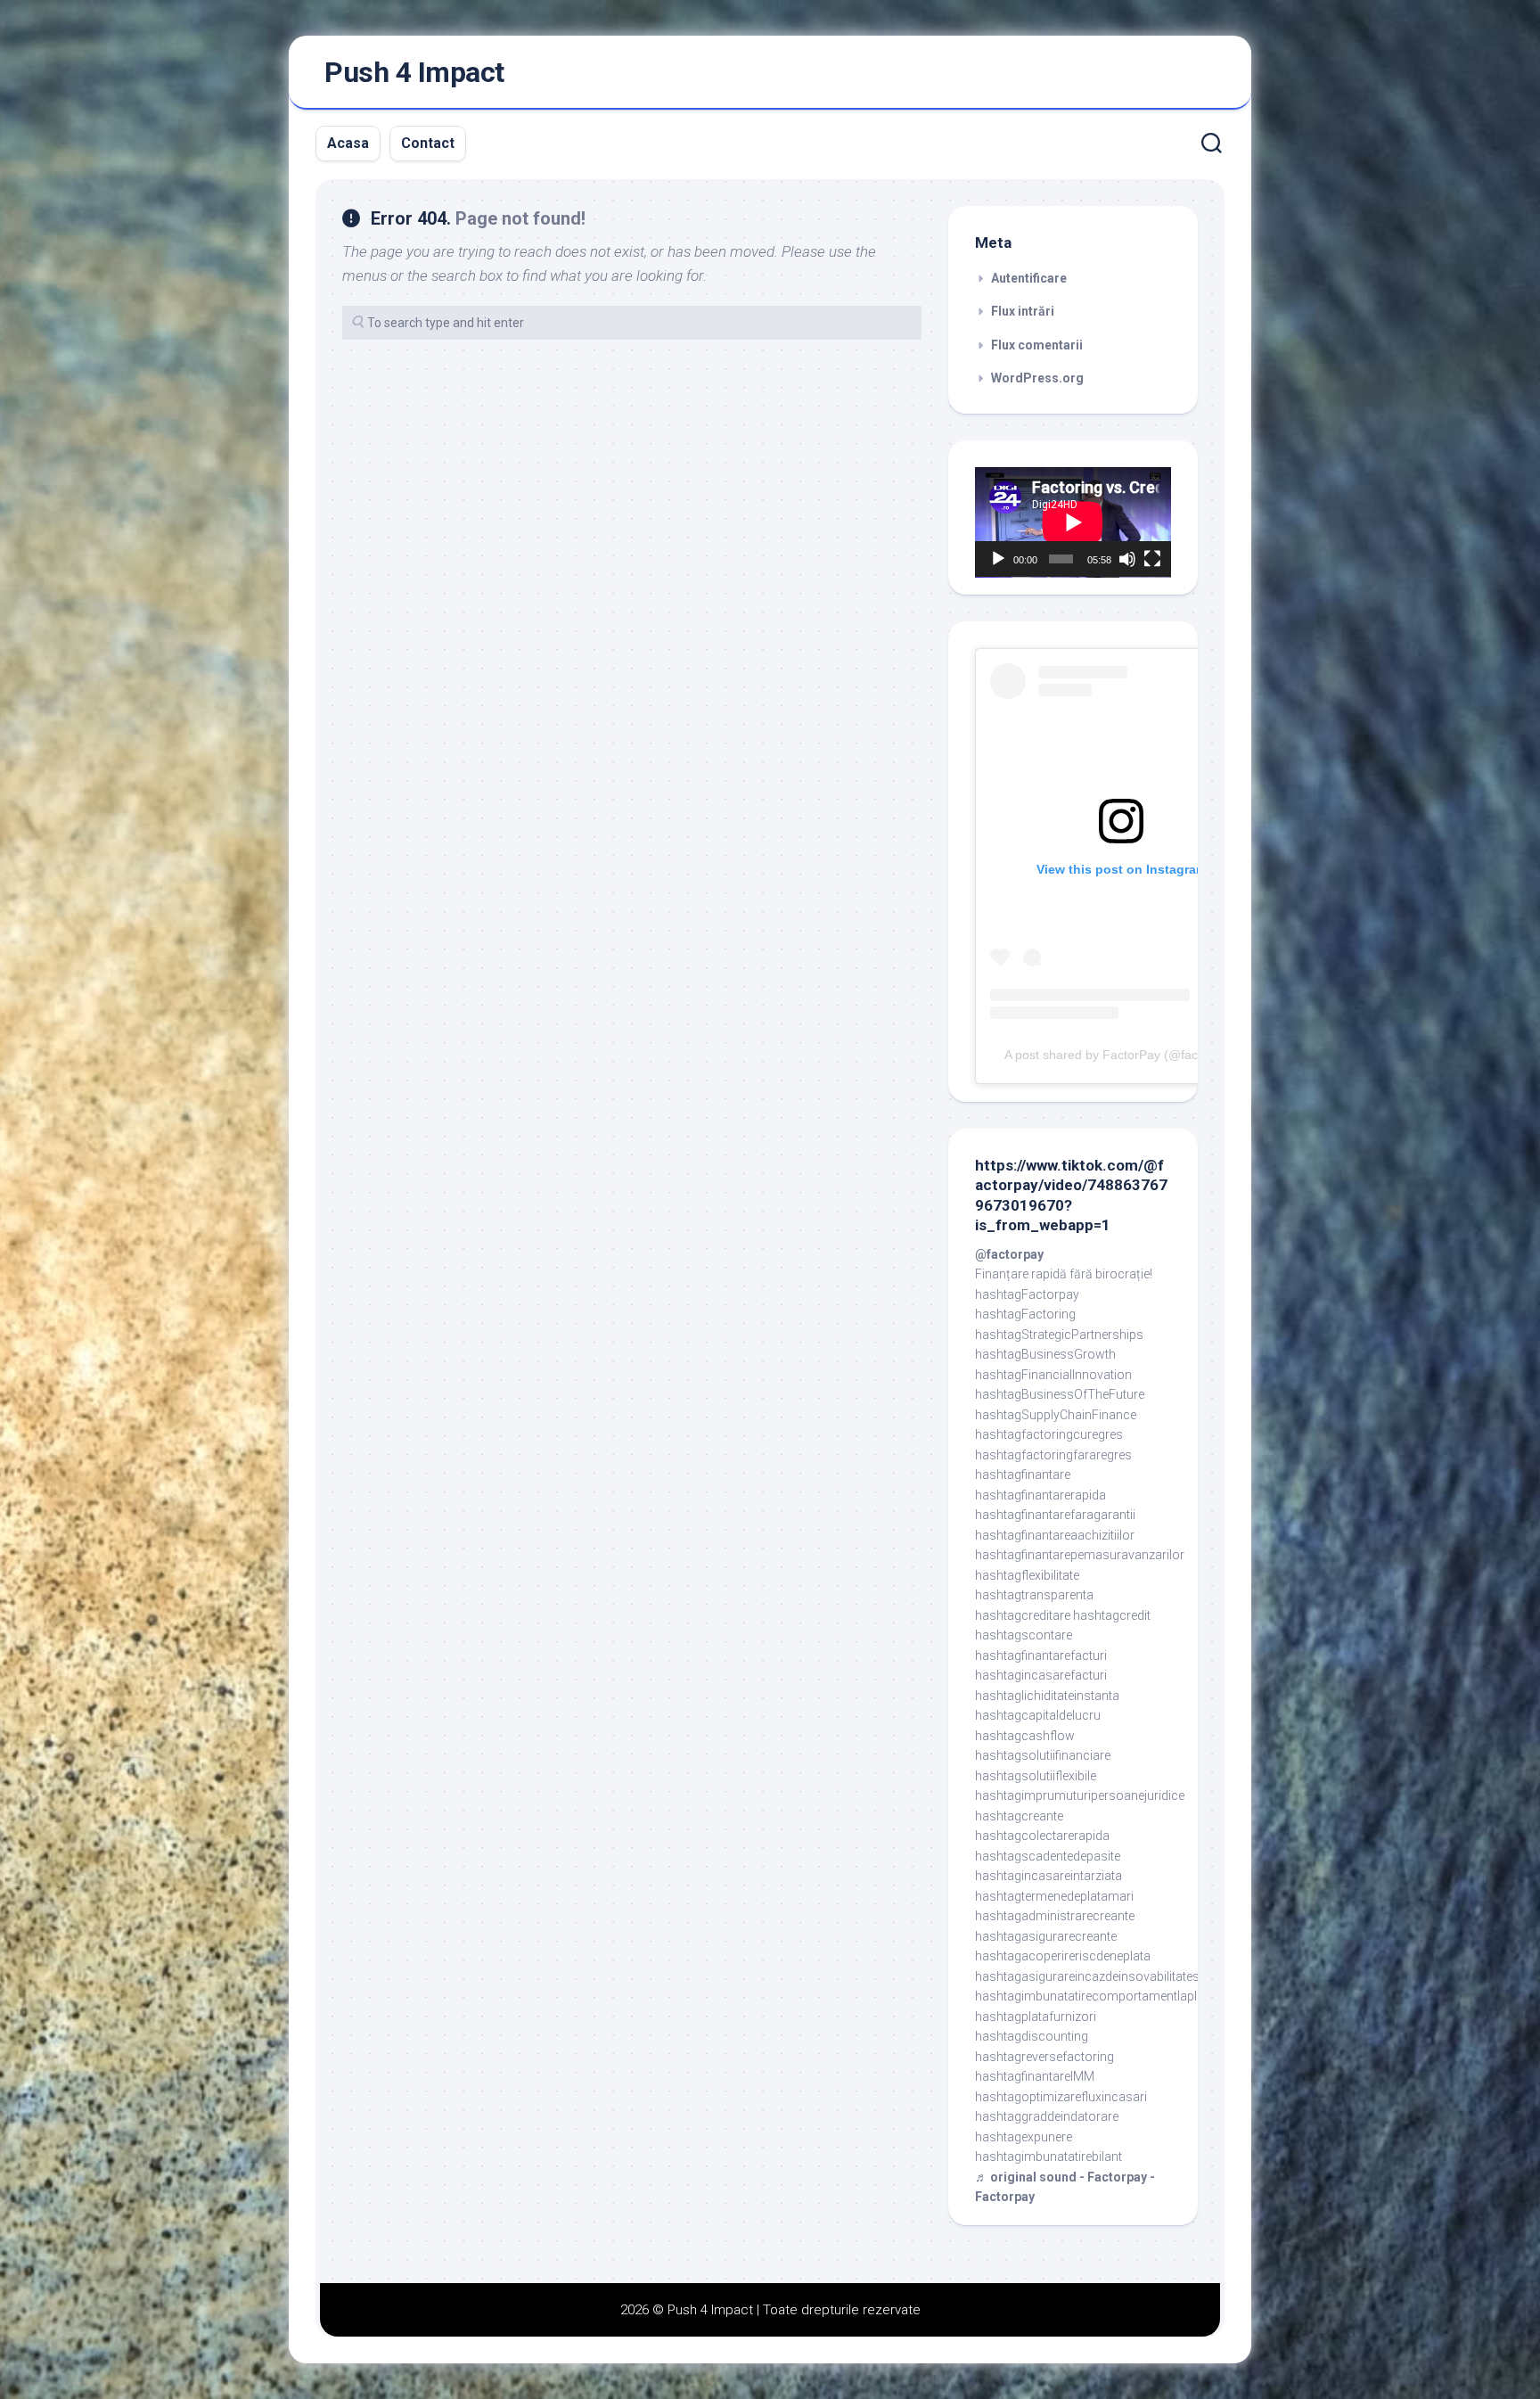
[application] (1073, 522)
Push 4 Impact (414, 72)
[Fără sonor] (1127, 559)
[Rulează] (998, 559)
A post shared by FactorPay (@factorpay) (1121, 1055)
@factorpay (1009, 1254)
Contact (428, 143)
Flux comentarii (1037, 345)
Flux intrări (1023, 311)
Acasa (348, 143)
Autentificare (1029, 278)
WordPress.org (1037, 378)
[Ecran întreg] (1152, 559)
